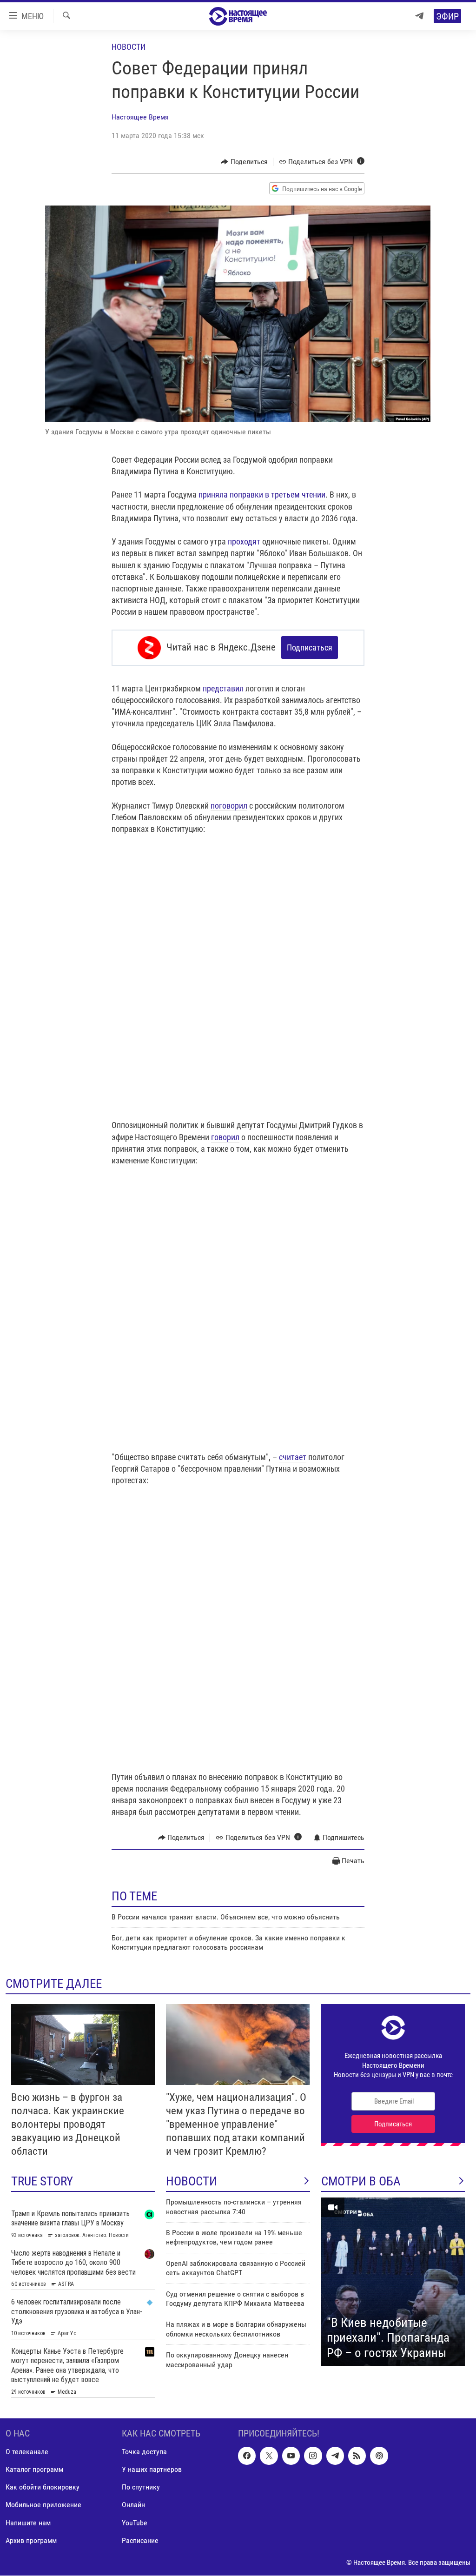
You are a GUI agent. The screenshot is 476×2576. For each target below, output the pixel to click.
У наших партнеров (152, 2470)
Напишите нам (28, 2523)
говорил (225, 1137)
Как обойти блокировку (43, 2487)
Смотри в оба (361, 2181)
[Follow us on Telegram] (335, 2456)
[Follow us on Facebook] (247, 2456)
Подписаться (310, 647)
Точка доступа (144, 2452)
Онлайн (133, 2505)
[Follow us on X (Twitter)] (269, 2456)
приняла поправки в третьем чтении (262, 495)
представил (223, 688)
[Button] (244, 162)
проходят (245, 541)
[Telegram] (419, 16)
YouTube (135, 2523)
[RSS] (357, 2456)
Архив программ (31, 2540)
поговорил (229, 806)
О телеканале (27, 2452)
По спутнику (141, 2487)
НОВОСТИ (192, 2181)
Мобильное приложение (43, 2505)
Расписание (140, 2540)
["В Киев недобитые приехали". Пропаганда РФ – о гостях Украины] (393, 2282)
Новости (129, 47)
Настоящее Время (140, 117)
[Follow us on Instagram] (313, 2456)
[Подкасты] (379, 2456)
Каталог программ (34, 2470)
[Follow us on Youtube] (291, 2456)
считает (293, 1457)
